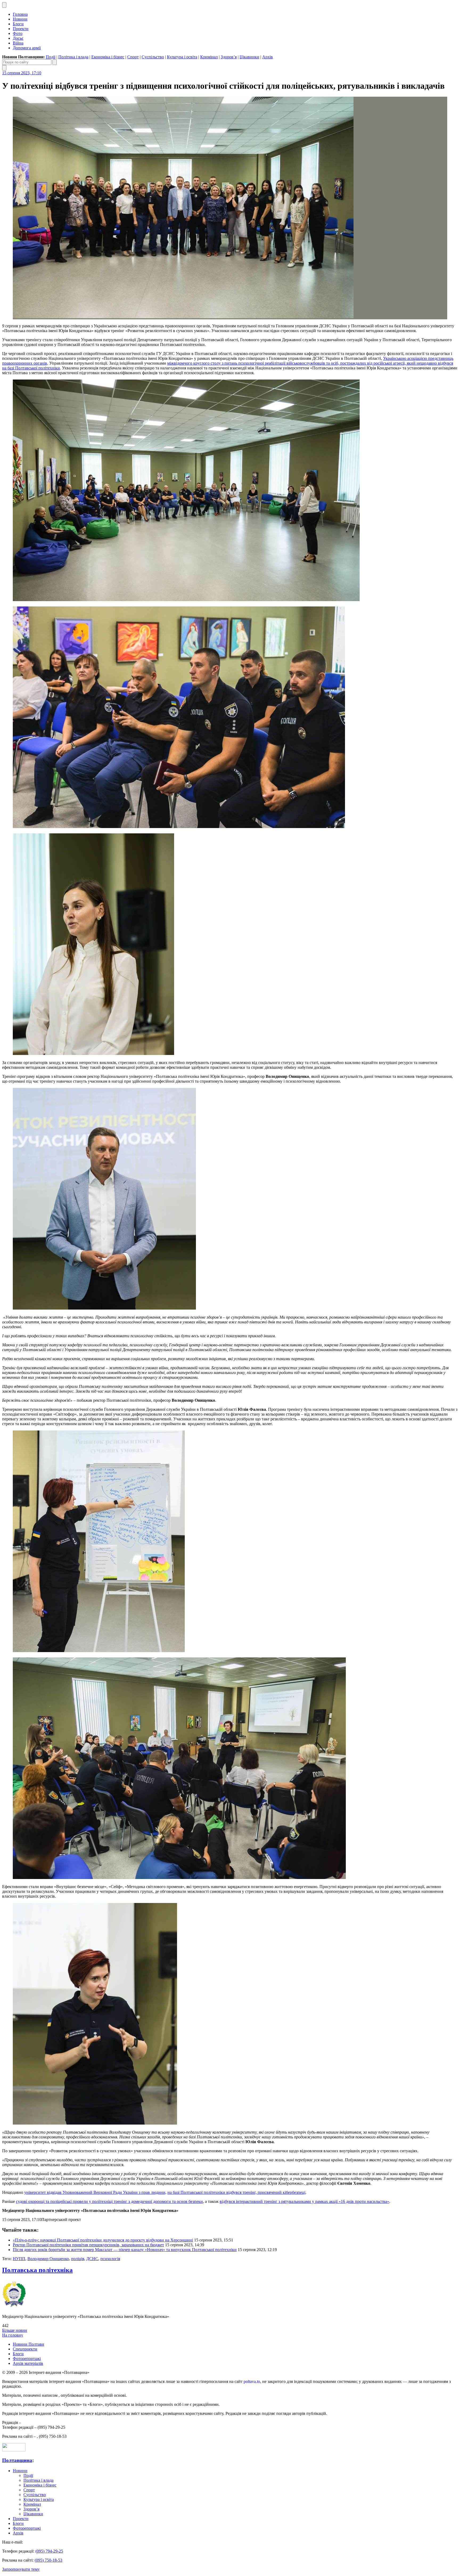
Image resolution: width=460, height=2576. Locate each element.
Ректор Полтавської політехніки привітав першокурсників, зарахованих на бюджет (88, 2245)
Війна (18, 43)
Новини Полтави (28, 2344)
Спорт (133, 57)
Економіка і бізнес (108, 57)
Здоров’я (229, 57)
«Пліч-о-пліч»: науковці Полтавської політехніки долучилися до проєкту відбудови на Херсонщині (103, 2240)
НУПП (19, 2259)
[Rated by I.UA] (14, 2450)
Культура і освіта (182, 57)
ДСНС (92, 2259)
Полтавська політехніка (37, 2270)
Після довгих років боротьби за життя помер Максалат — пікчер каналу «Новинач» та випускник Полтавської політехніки (125, 2250)
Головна (20, 14)
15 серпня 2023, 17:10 (22, 73)
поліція (78, 2259)
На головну (13, 2335)
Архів (268, 57)
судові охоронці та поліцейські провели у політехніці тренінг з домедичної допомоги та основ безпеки (109, 2201)
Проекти (21, 29)
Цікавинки (249, 57)
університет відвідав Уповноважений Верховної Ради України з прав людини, (95, 2192)
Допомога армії (27, 48)
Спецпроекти (25, 2349)
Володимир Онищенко (48, 2259)
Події (51, 57)
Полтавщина (17, 2460)
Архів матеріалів (28, 2363)
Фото (18, 33)
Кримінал (209, 57)
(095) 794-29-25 (49, 2551)
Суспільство (153, 57)
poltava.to (252, 2381)
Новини (20, 19)
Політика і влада (73, 57)
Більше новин (15, 2330)
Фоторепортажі (27, 2359)
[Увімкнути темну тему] (4, 5)
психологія (110, 2259)
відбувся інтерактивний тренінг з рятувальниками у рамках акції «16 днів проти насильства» (304, 2201)
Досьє (18, 38)
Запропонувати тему (21, 2569)
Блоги (18, 24)
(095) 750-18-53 (48, 2560)
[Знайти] (55, 62)
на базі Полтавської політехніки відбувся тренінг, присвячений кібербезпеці (236, 2192)
